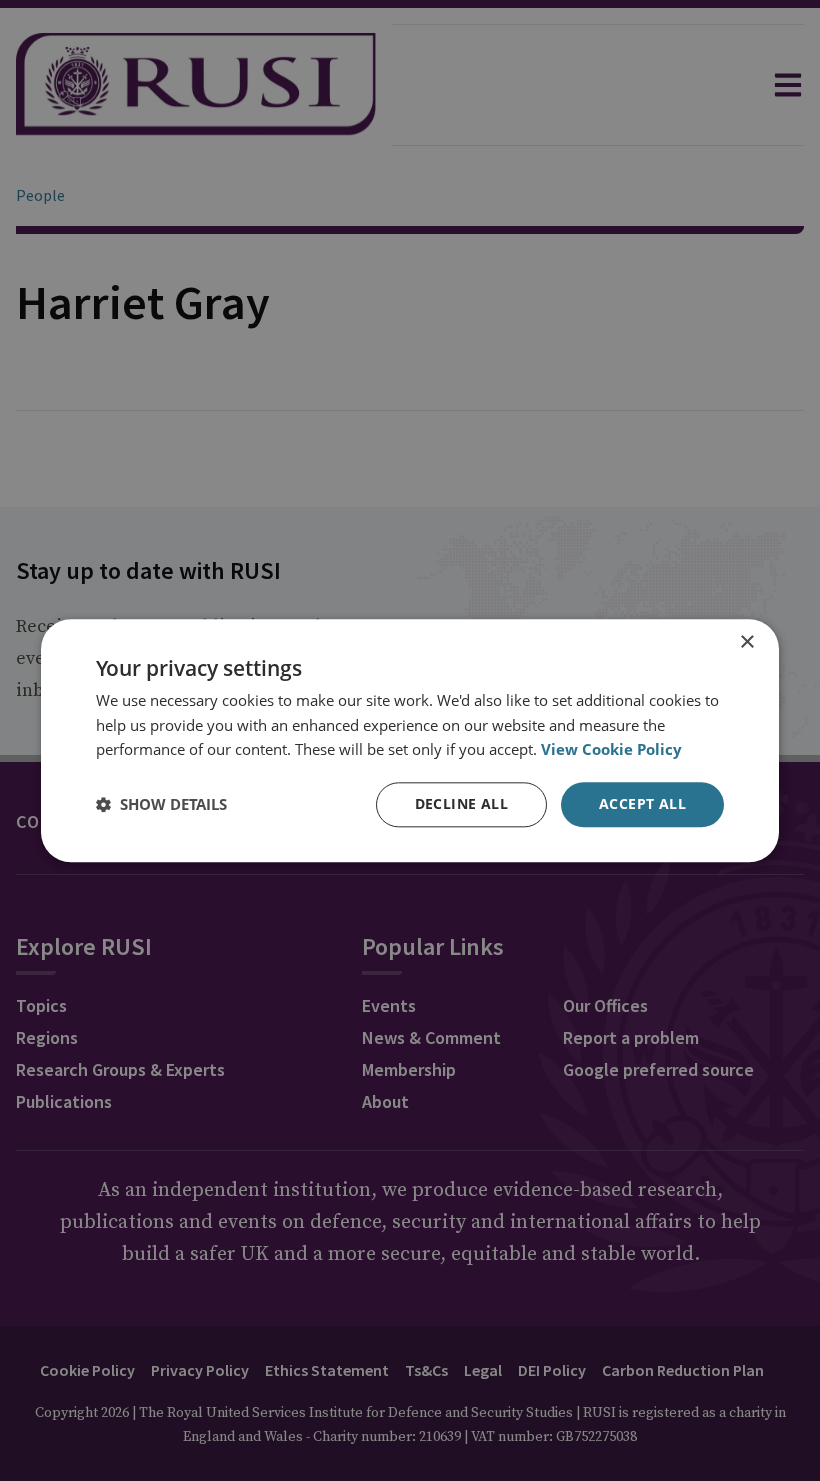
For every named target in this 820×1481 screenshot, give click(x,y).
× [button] (746, 642)
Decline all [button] (461, 803)
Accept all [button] (642, 803)
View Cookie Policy (611, 750)
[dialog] (410, 740)
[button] (161, 805)
